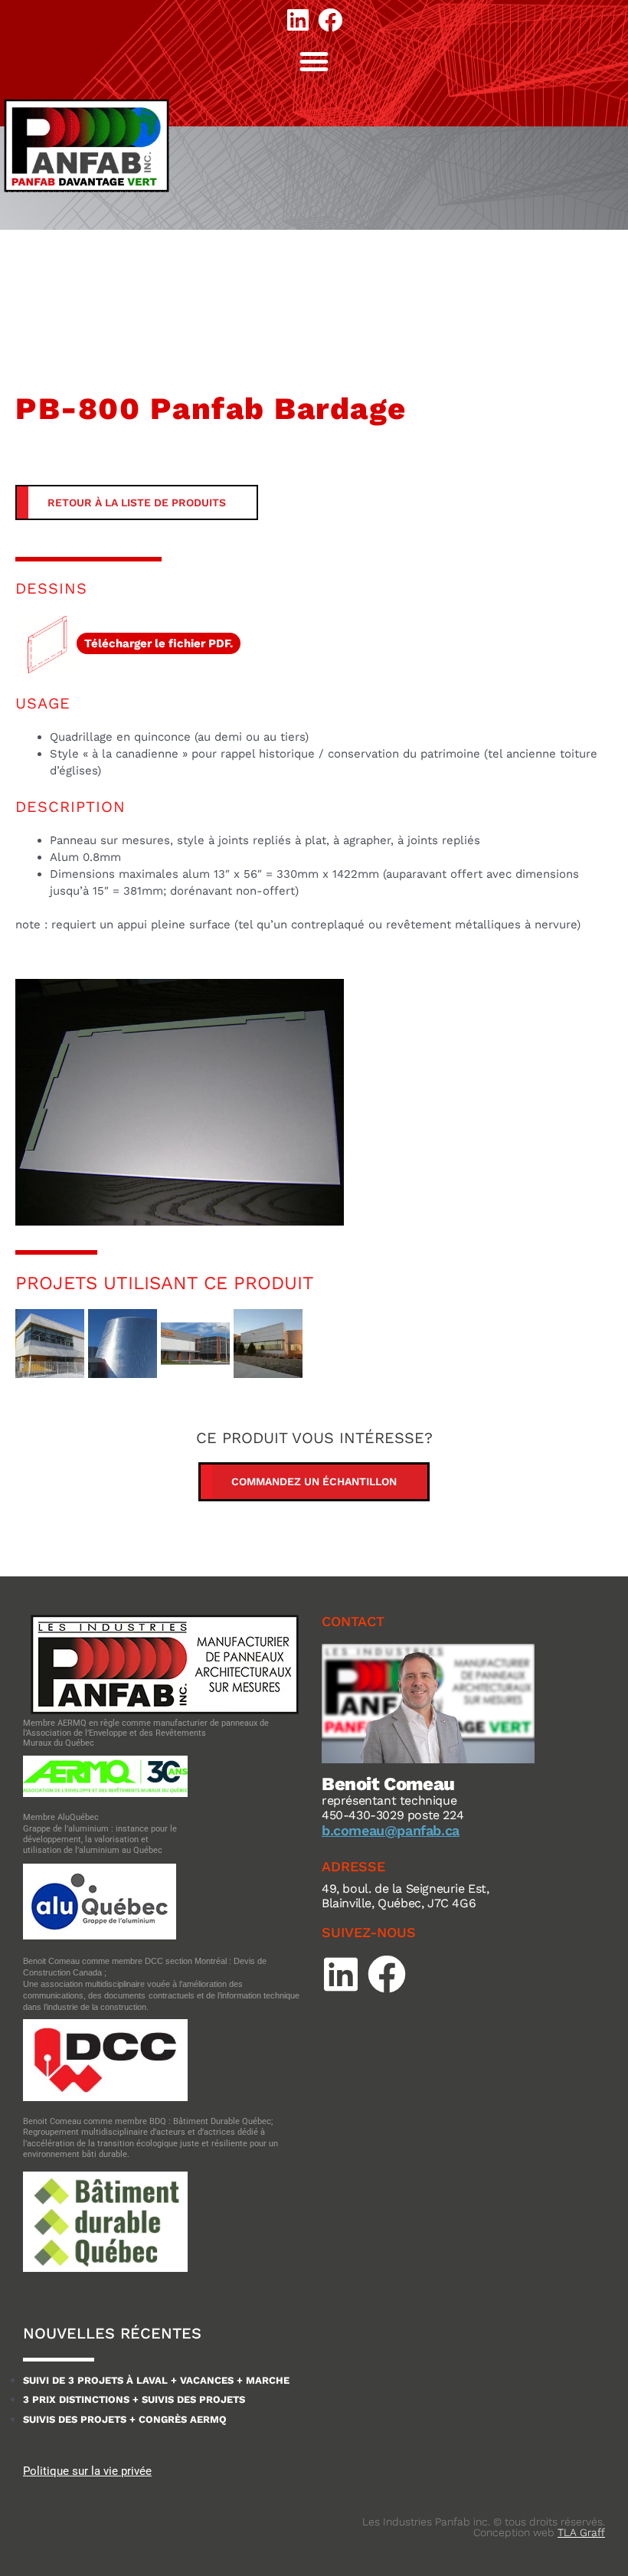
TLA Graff (581, 2532)
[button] (314, 61)
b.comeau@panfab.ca (391, 1830)
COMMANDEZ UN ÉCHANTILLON (314, 1481)
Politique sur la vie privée (87, 2471)
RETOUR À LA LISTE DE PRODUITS (137, 502)
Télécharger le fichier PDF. (159, 643)
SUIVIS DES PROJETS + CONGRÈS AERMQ (125, 2419)
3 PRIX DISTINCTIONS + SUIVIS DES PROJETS (134, 2399)
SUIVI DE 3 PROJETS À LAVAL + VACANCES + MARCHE (156, 2380)
